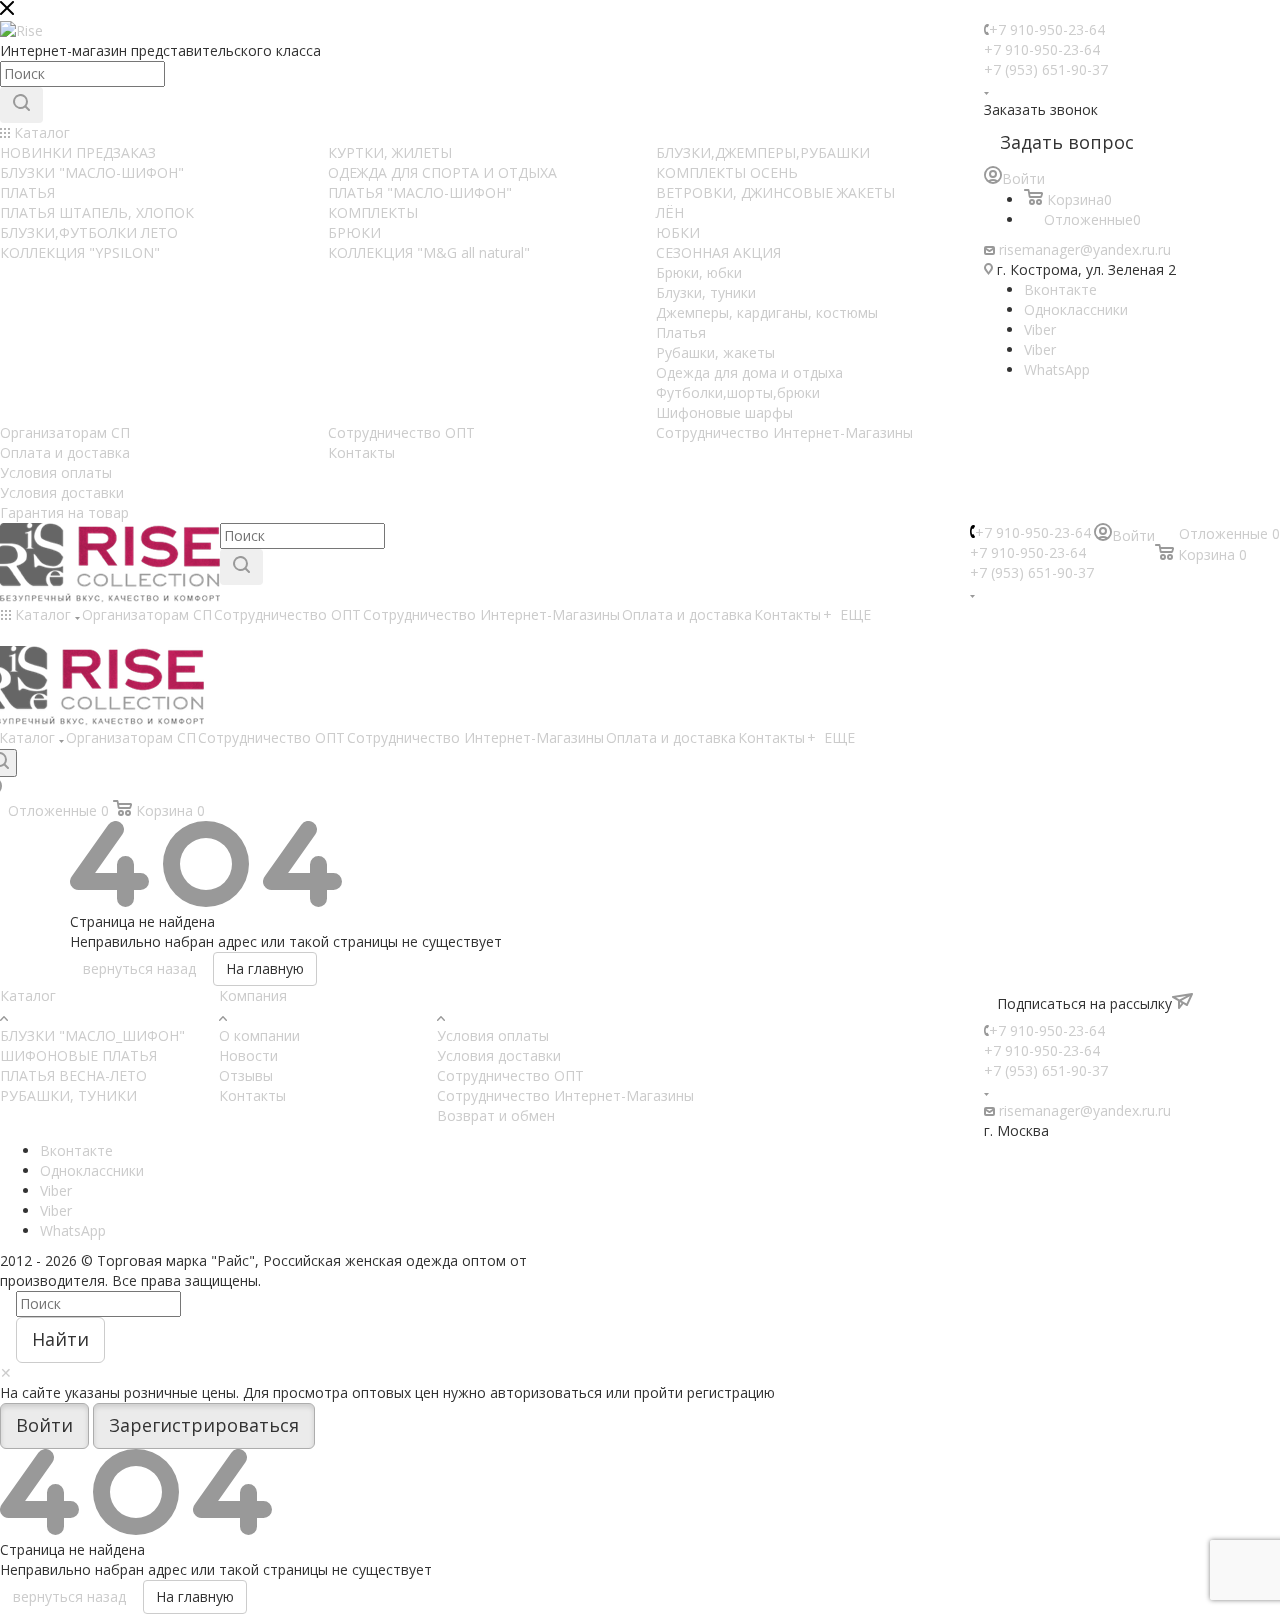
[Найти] (21, 105)
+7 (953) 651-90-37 (1046, 69)
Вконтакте (1060, 289)
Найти (60, 1339)
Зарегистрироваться (204, 1425)
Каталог (28, 995)
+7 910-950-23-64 (1047, 29)
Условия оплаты (493, 1035)
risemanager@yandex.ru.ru (1085, 249)
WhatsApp (1057, 369)
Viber (1040, 329)
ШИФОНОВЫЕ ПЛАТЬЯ (78, 1055)
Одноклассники (1076, 309)
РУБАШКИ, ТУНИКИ (68, 1095)
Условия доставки (499, 1055)
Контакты (252, 1095)
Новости (248, 1055)
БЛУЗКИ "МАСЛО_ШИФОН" (92, 1035)
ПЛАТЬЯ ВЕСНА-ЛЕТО (73, 1075)
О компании (259, 1035)
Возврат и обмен (496, 1115)
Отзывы (246, 1075)
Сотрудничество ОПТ (510, 1075)
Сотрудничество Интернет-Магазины (565, 1095)
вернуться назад (139, 968)
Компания (253, 995)
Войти (44, 1425)
